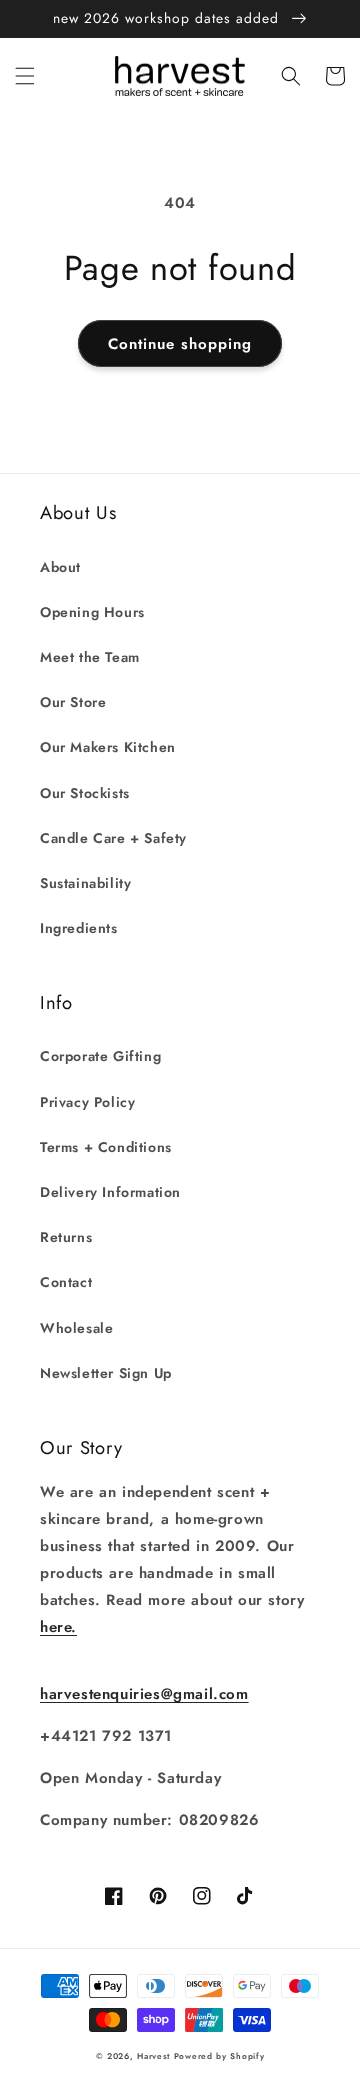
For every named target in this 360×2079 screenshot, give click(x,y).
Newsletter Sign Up (106, 1373)
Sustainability (85, 883)
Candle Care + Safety (113, 838)
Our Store (73, 702)
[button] (25, 76)
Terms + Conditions (106, 1147)
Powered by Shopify (219, 2056)
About (60, 567)
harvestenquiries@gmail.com (144, 1694)
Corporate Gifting (100, 1056)
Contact (66, 1282)
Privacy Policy (87, 1102)
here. (58, 1627)
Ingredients (79, 928)
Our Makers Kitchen (108, 747)
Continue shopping (180, 344)
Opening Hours (92, 612)
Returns (66, 1237)
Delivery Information (110, 1192)
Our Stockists (85, 793)
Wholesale (76, 1328)
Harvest (153, 2056)
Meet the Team (90, 657)
